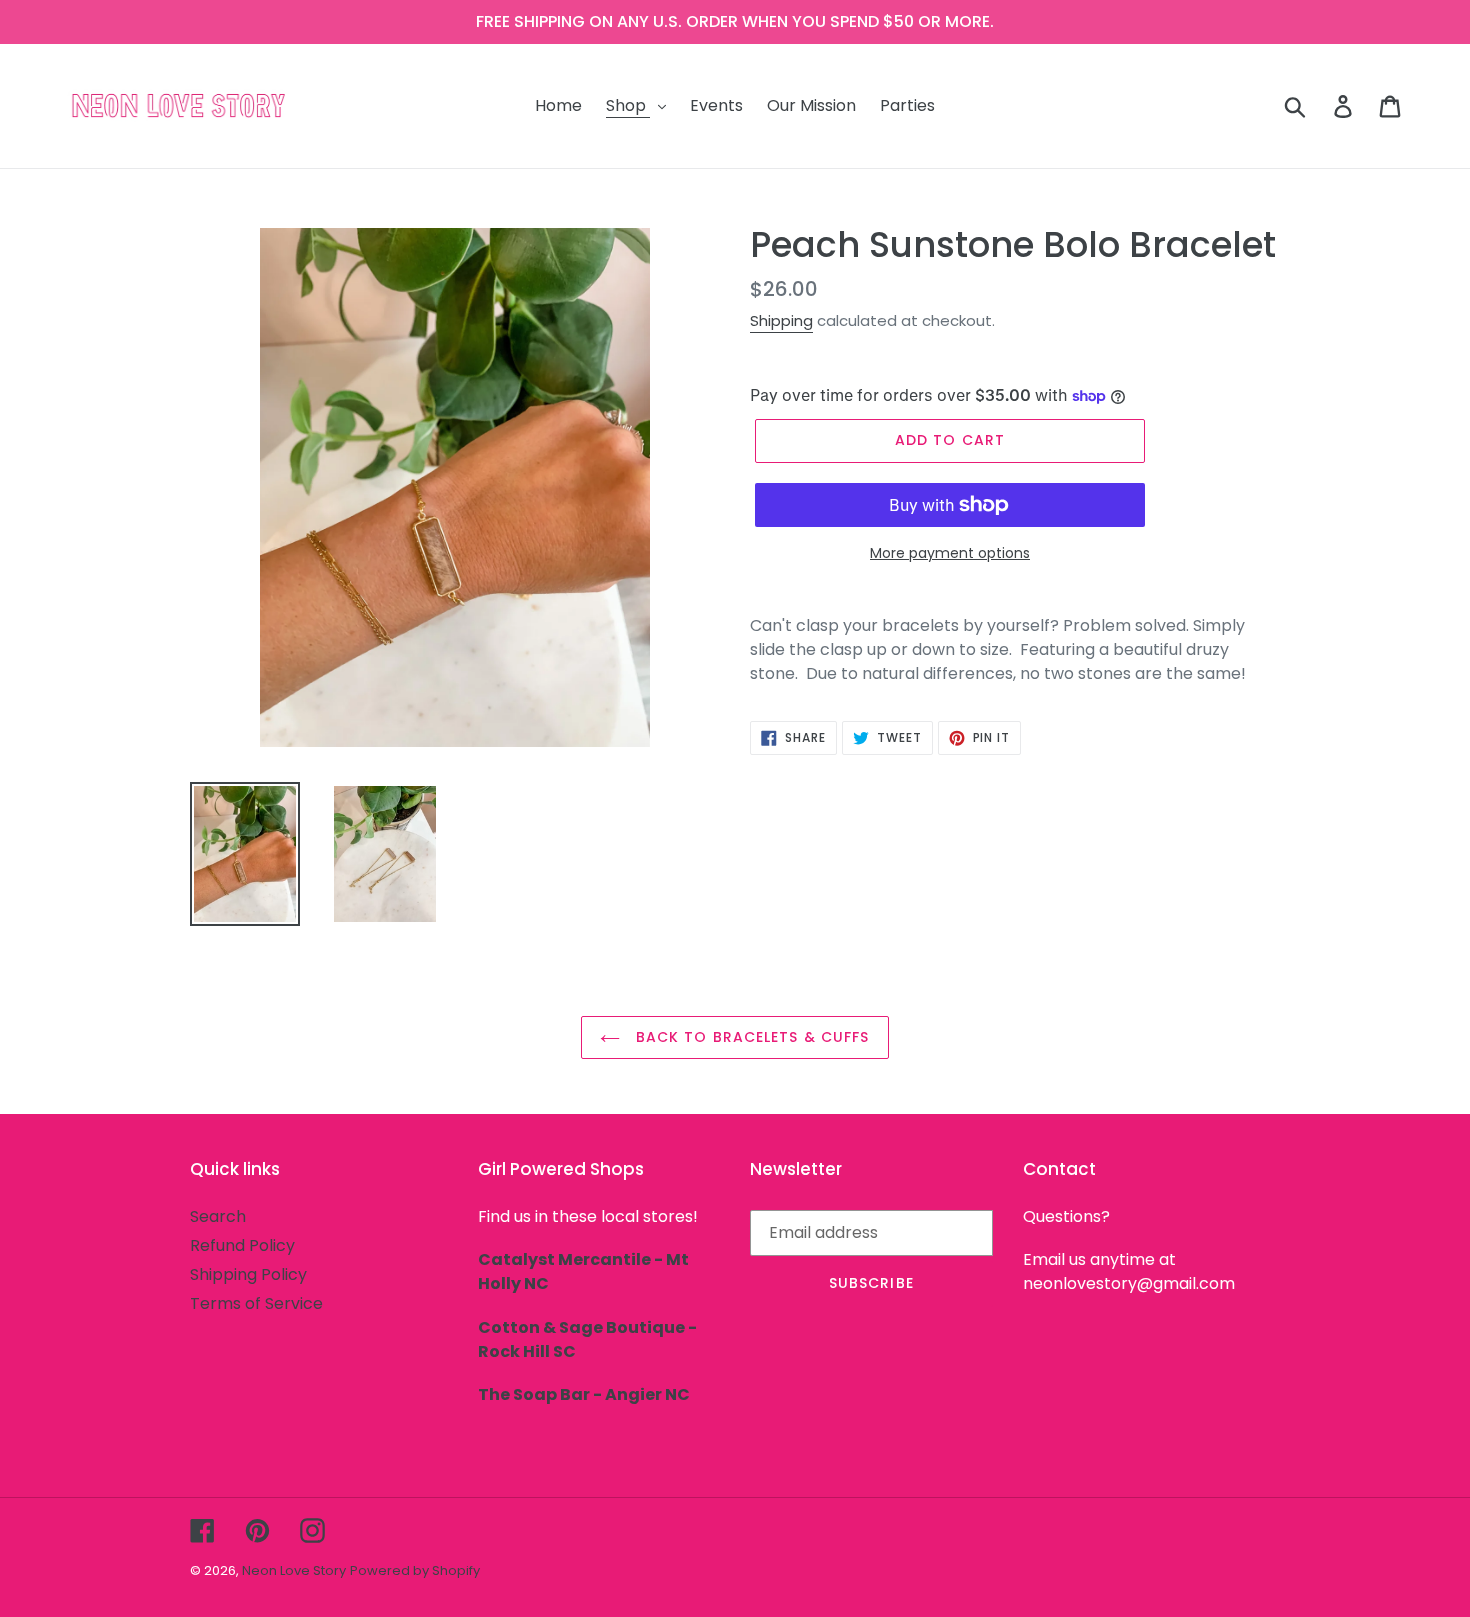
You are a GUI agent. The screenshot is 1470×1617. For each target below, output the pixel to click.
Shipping (781, 320)
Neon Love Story (294, 1570)
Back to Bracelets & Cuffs (749, 1037)
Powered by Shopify (415, 1570)
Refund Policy (242, 1245)
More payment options (950, 553)
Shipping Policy (248, 1274)
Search (218, 1216)
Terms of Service (256, 1303)
